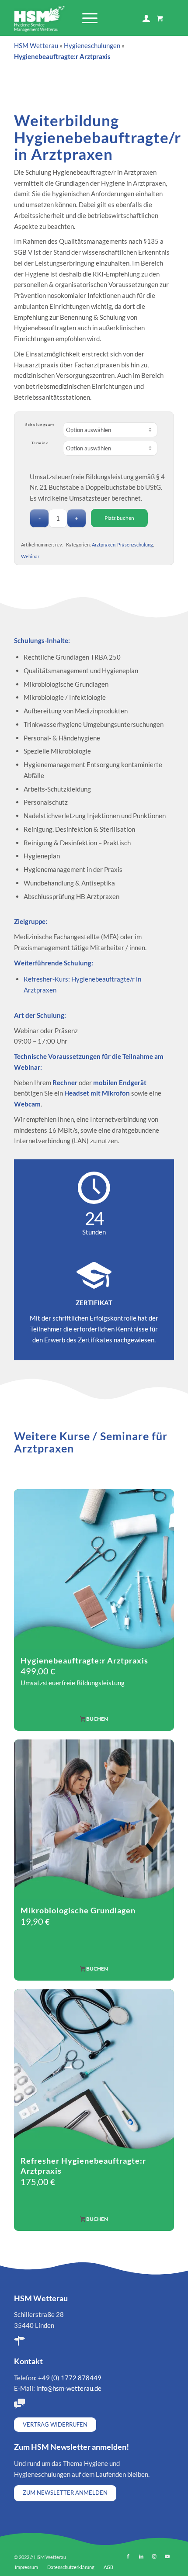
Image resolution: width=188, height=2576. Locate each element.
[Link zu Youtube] (167, 2556)
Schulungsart (40, 425)
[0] (160, 18)
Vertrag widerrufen (55, 2424)
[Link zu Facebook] (128, 2556)
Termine (40, 443)
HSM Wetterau (36, 45)
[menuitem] (88, 18)
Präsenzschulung (135, 545)
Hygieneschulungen (92, 45)
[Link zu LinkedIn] (141, 2556)
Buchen (97, 1719)
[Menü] (85, 18)
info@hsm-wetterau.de (69, 2388)
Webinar (30, 556)
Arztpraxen (104, 545)
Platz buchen (119, 518)
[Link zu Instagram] (154, 2556)
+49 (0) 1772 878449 (70, 2378)
